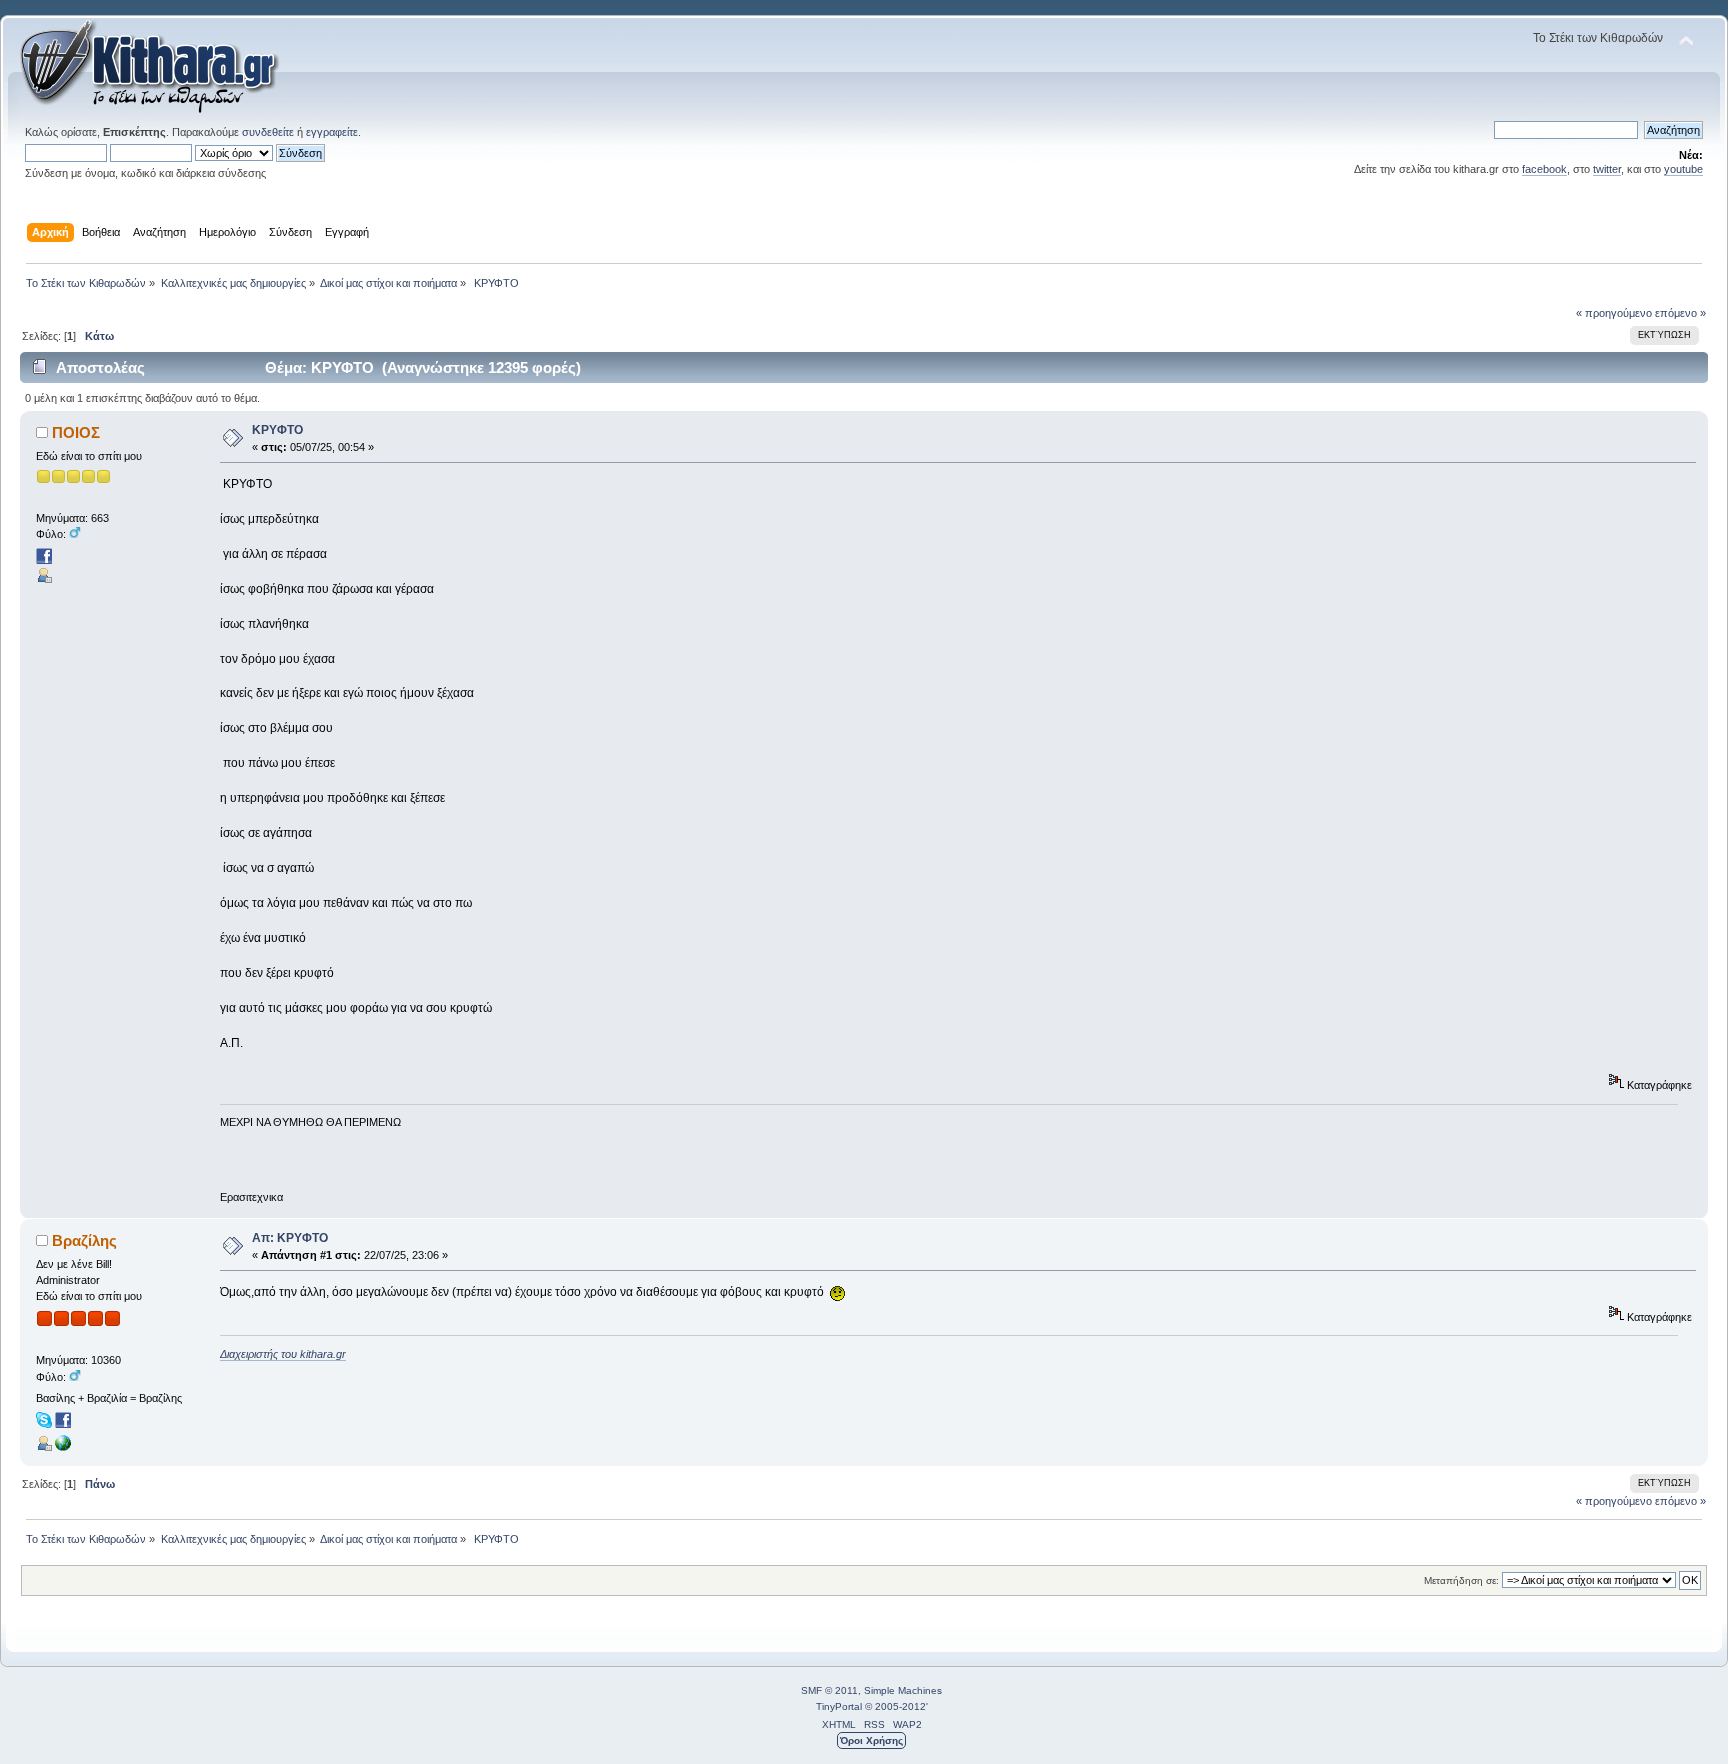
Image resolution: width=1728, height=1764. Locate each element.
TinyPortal (839, 1706)
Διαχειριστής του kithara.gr (283, 1354)
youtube (1683, 169)
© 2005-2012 (895, 1706)
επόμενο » (1680, 313)
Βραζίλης (84, 1240)
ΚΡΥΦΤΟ (277, 430)
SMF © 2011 (829, 1690)
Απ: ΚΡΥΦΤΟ (290, 1238)
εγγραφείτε (332, 132)
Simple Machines (903, 1690)
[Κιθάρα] (63, 1447)
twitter (1607, 169)
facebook (1544, 169)
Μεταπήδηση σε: (1461, 1580)
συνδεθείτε (268, 132)
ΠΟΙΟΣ (76, 432)
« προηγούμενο (1614, 313)
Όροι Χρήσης (871, 1740)
